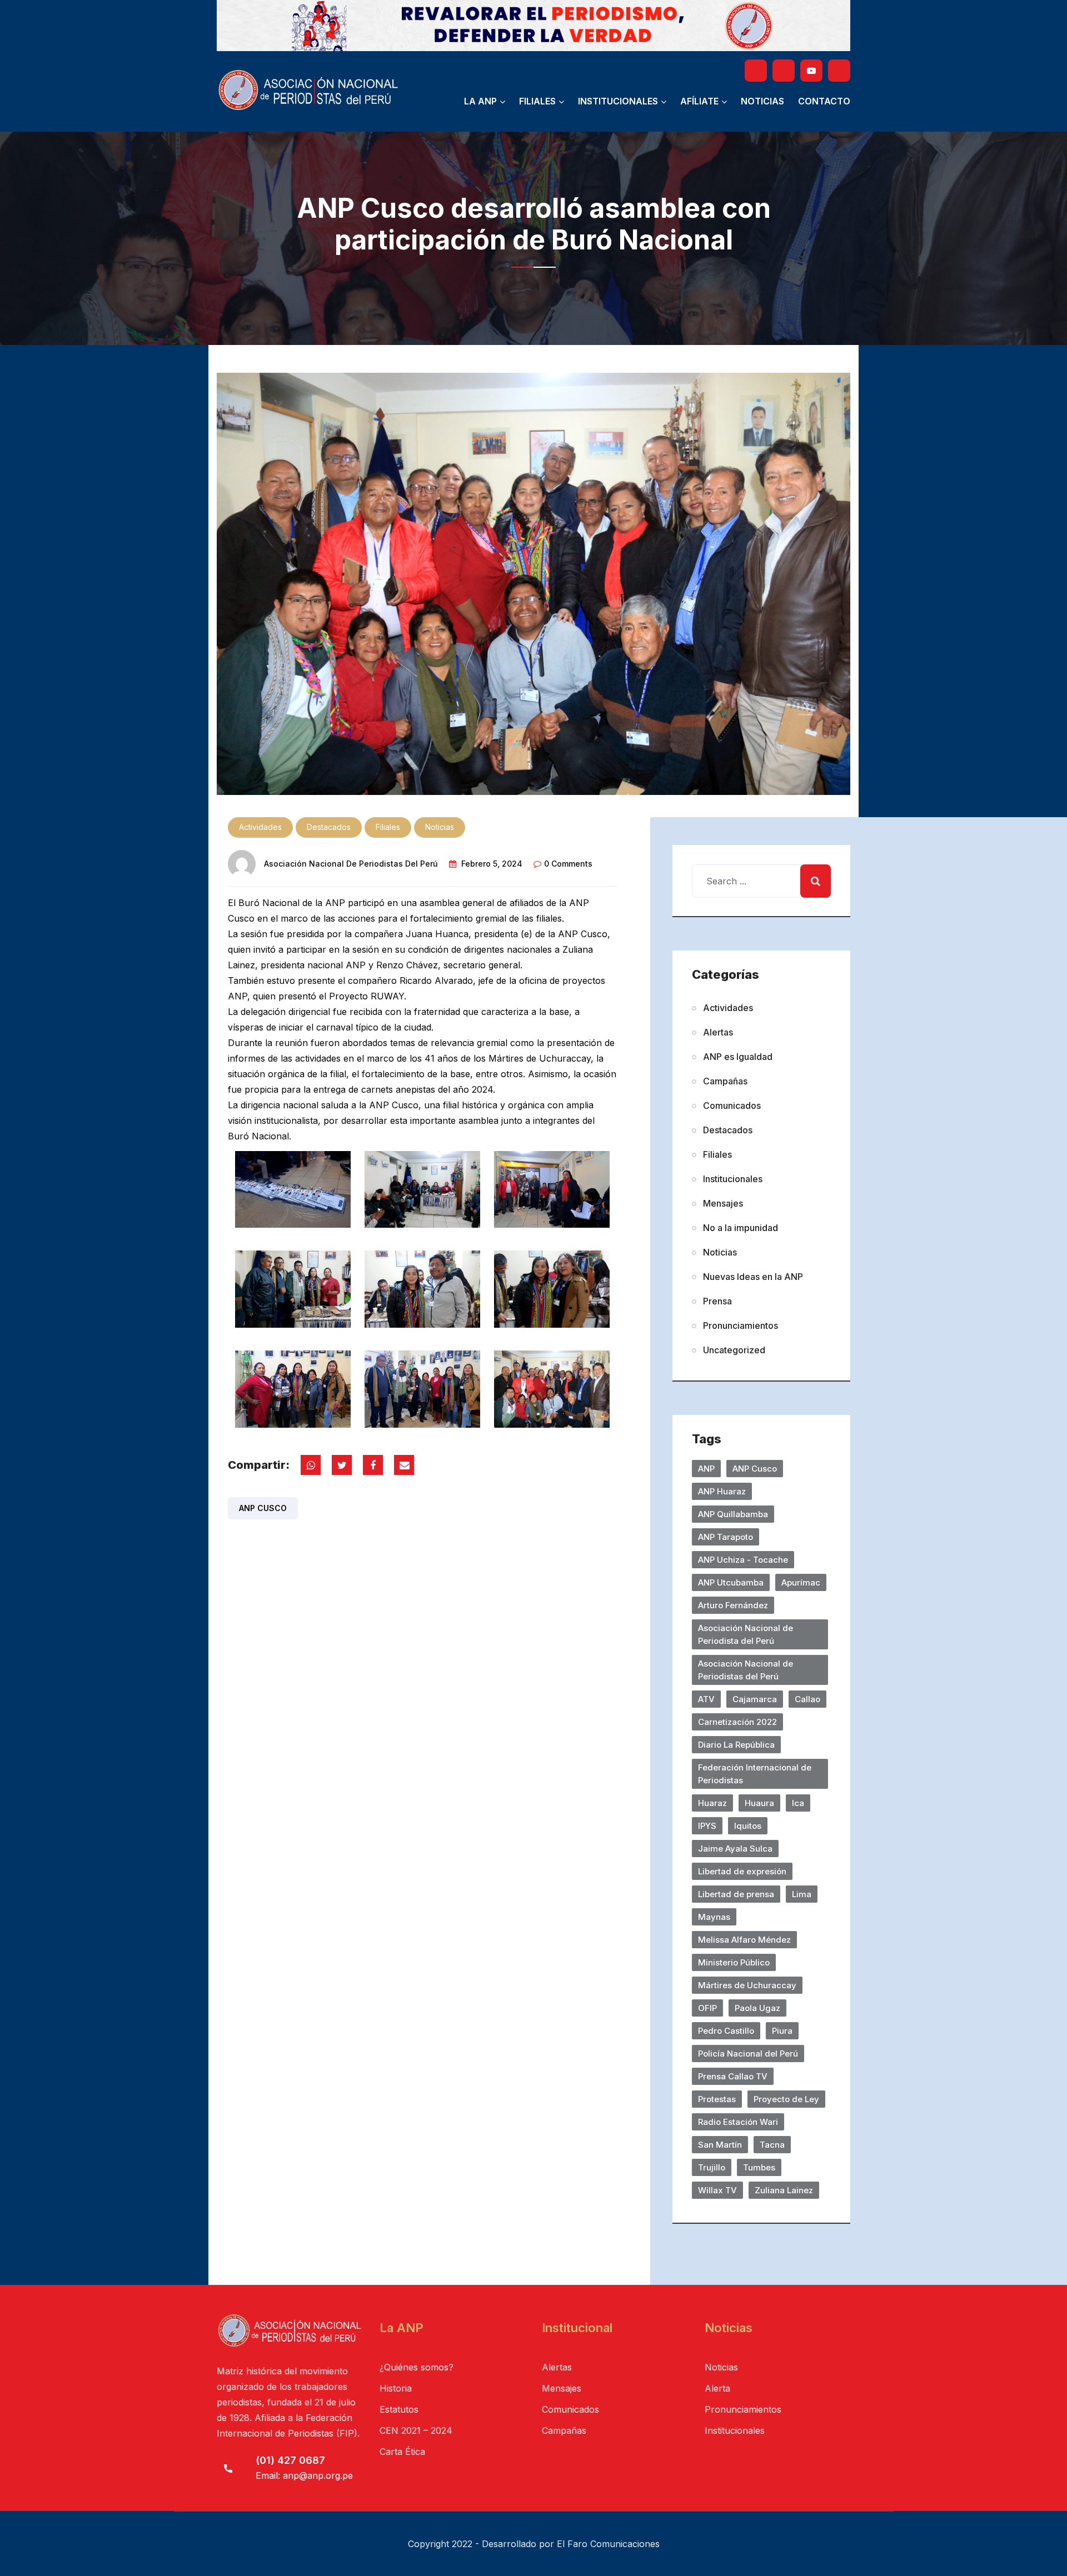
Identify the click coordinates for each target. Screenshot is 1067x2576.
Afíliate (699, 101)
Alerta (717, 2388)
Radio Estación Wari (738, 2122)
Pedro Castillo (726, 2031)
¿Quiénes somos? (417, 2367)
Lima (802, 1894)
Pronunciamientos (741, 1325)
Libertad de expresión (742, 1871)
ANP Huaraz (722, 1491)
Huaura (759, 1803)
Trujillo (712, 2167)
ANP (706, 1469)
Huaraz (712, 1803)
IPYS (707, 1826)
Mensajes (723, 1203)
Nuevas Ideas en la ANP (753, 1277)
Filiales (537, 101)
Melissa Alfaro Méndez (744, 1940)
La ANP (480, 101)
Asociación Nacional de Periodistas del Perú (351, 864)
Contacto (824, 101)
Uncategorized (734, 1350)
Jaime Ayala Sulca (735, 1849)
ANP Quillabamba (733, 1514)
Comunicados (732, 1106)
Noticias (762, 101)
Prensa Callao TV (733, 2076)
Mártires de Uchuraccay (747, 1985)
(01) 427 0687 (290, 2460)
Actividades (260, 827)
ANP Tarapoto (726, 1537)
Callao (807, 1699)
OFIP (707, 2008)
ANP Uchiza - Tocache (743, 1560)
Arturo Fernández (733, 1605)
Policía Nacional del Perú (748, 2054)
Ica (798, 1803)
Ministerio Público (734, 1962)
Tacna (772, 2145)
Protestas (717, 2099)
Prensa (717, 1301)
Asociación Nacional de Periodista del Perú (746, 1634)
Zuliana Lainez (784, 2190)
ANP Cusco (263, 1508)
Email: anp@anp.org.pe (304, 2475)
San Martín (720, 2145)
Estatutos (399, 2409)
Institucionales (618, 101)
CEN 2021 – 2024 (416, 2430)
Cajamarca (755, 1699)
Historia (396, 2388)
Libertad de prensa (736, 1894)
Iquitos (748, 1826)
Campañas (725, 1081)
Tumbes (759, 2167)
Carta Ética (402, 2452)
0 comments (568, 864)
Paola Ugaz (757, 2008)
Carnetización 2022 (737, 1722)
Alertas (718, 1032)
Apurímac (801, 1582)
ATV (706, 1699)
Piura (782, 2031)
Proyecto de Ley (786, 2099)
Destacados (329, 827)
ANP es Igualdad (738, 1057)
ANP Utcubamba (731, 1582)
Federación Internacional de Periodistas (755, 1774)
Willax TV (717, 2190)
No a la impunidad (741, 1228)
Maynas (714, 1917)
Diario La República (736, 1745)
